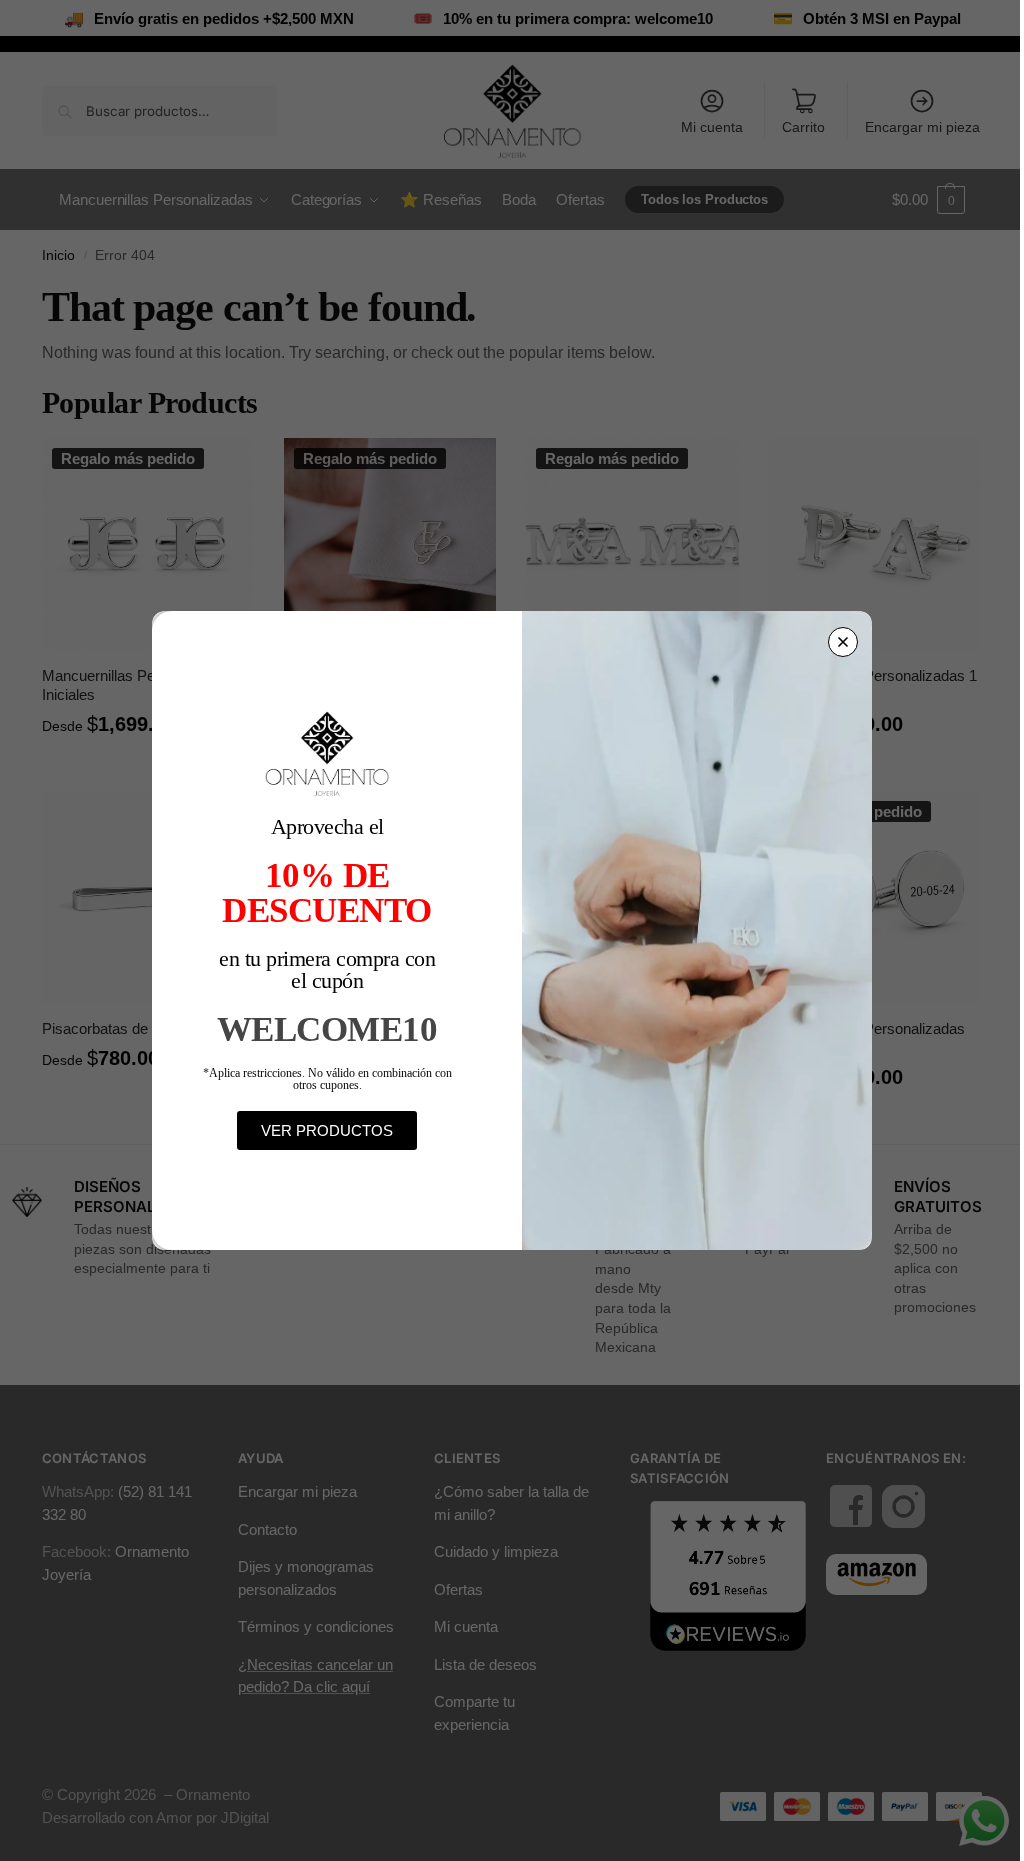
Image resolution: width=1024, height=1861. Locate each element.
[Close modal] (843, 642)
